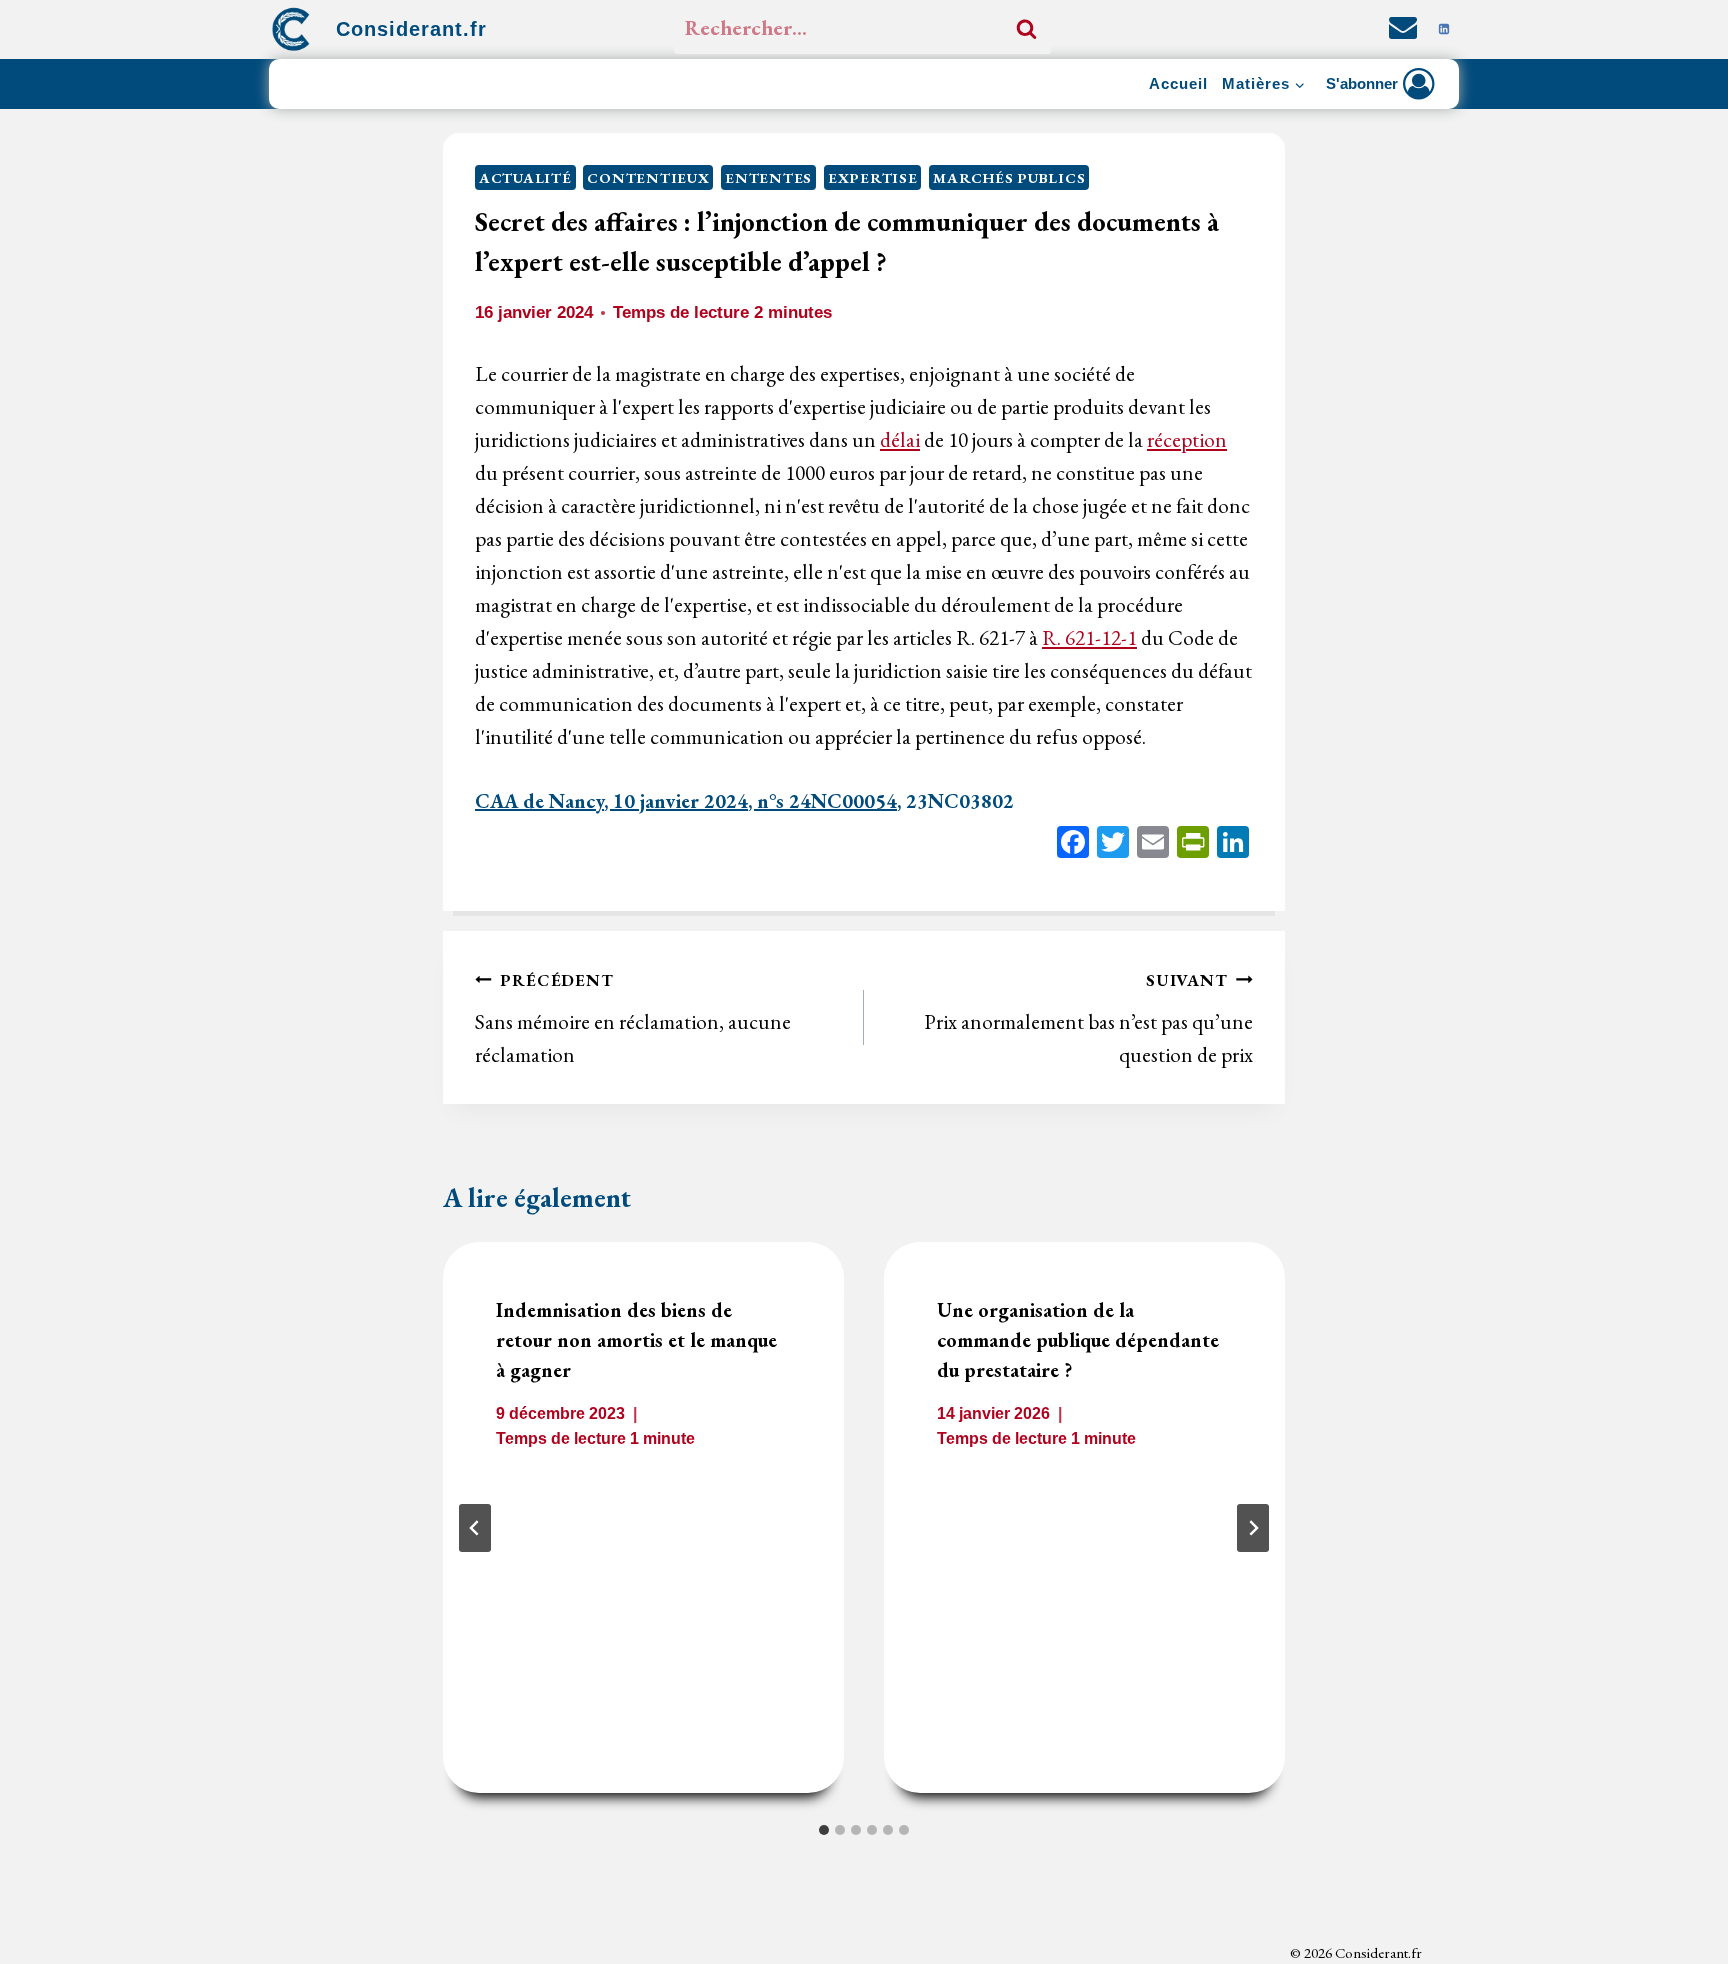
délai (900, 439)
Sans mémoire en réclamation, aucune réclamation (633, 1018)
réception (1187, 439)
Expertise (873, 177)
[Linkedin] (1444, 29)
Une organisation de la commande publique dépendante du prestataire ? (1078, 1341)
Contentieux (648, 177)
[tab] (824, 1830)
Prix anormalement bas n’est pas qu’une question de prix (1088, 1018)
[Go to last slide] (475, 1528)
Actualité (525, 177)
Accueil (1178, 83)
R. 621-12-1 (1089, 637)
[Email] (1153, 844)
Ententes (768, 177)
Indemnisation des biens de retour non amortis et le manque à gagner (636, 1341)
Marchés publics (1009, 177)
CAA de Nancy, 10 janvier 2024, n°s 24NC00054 (686, 801)
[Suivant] (1253, 1528)
